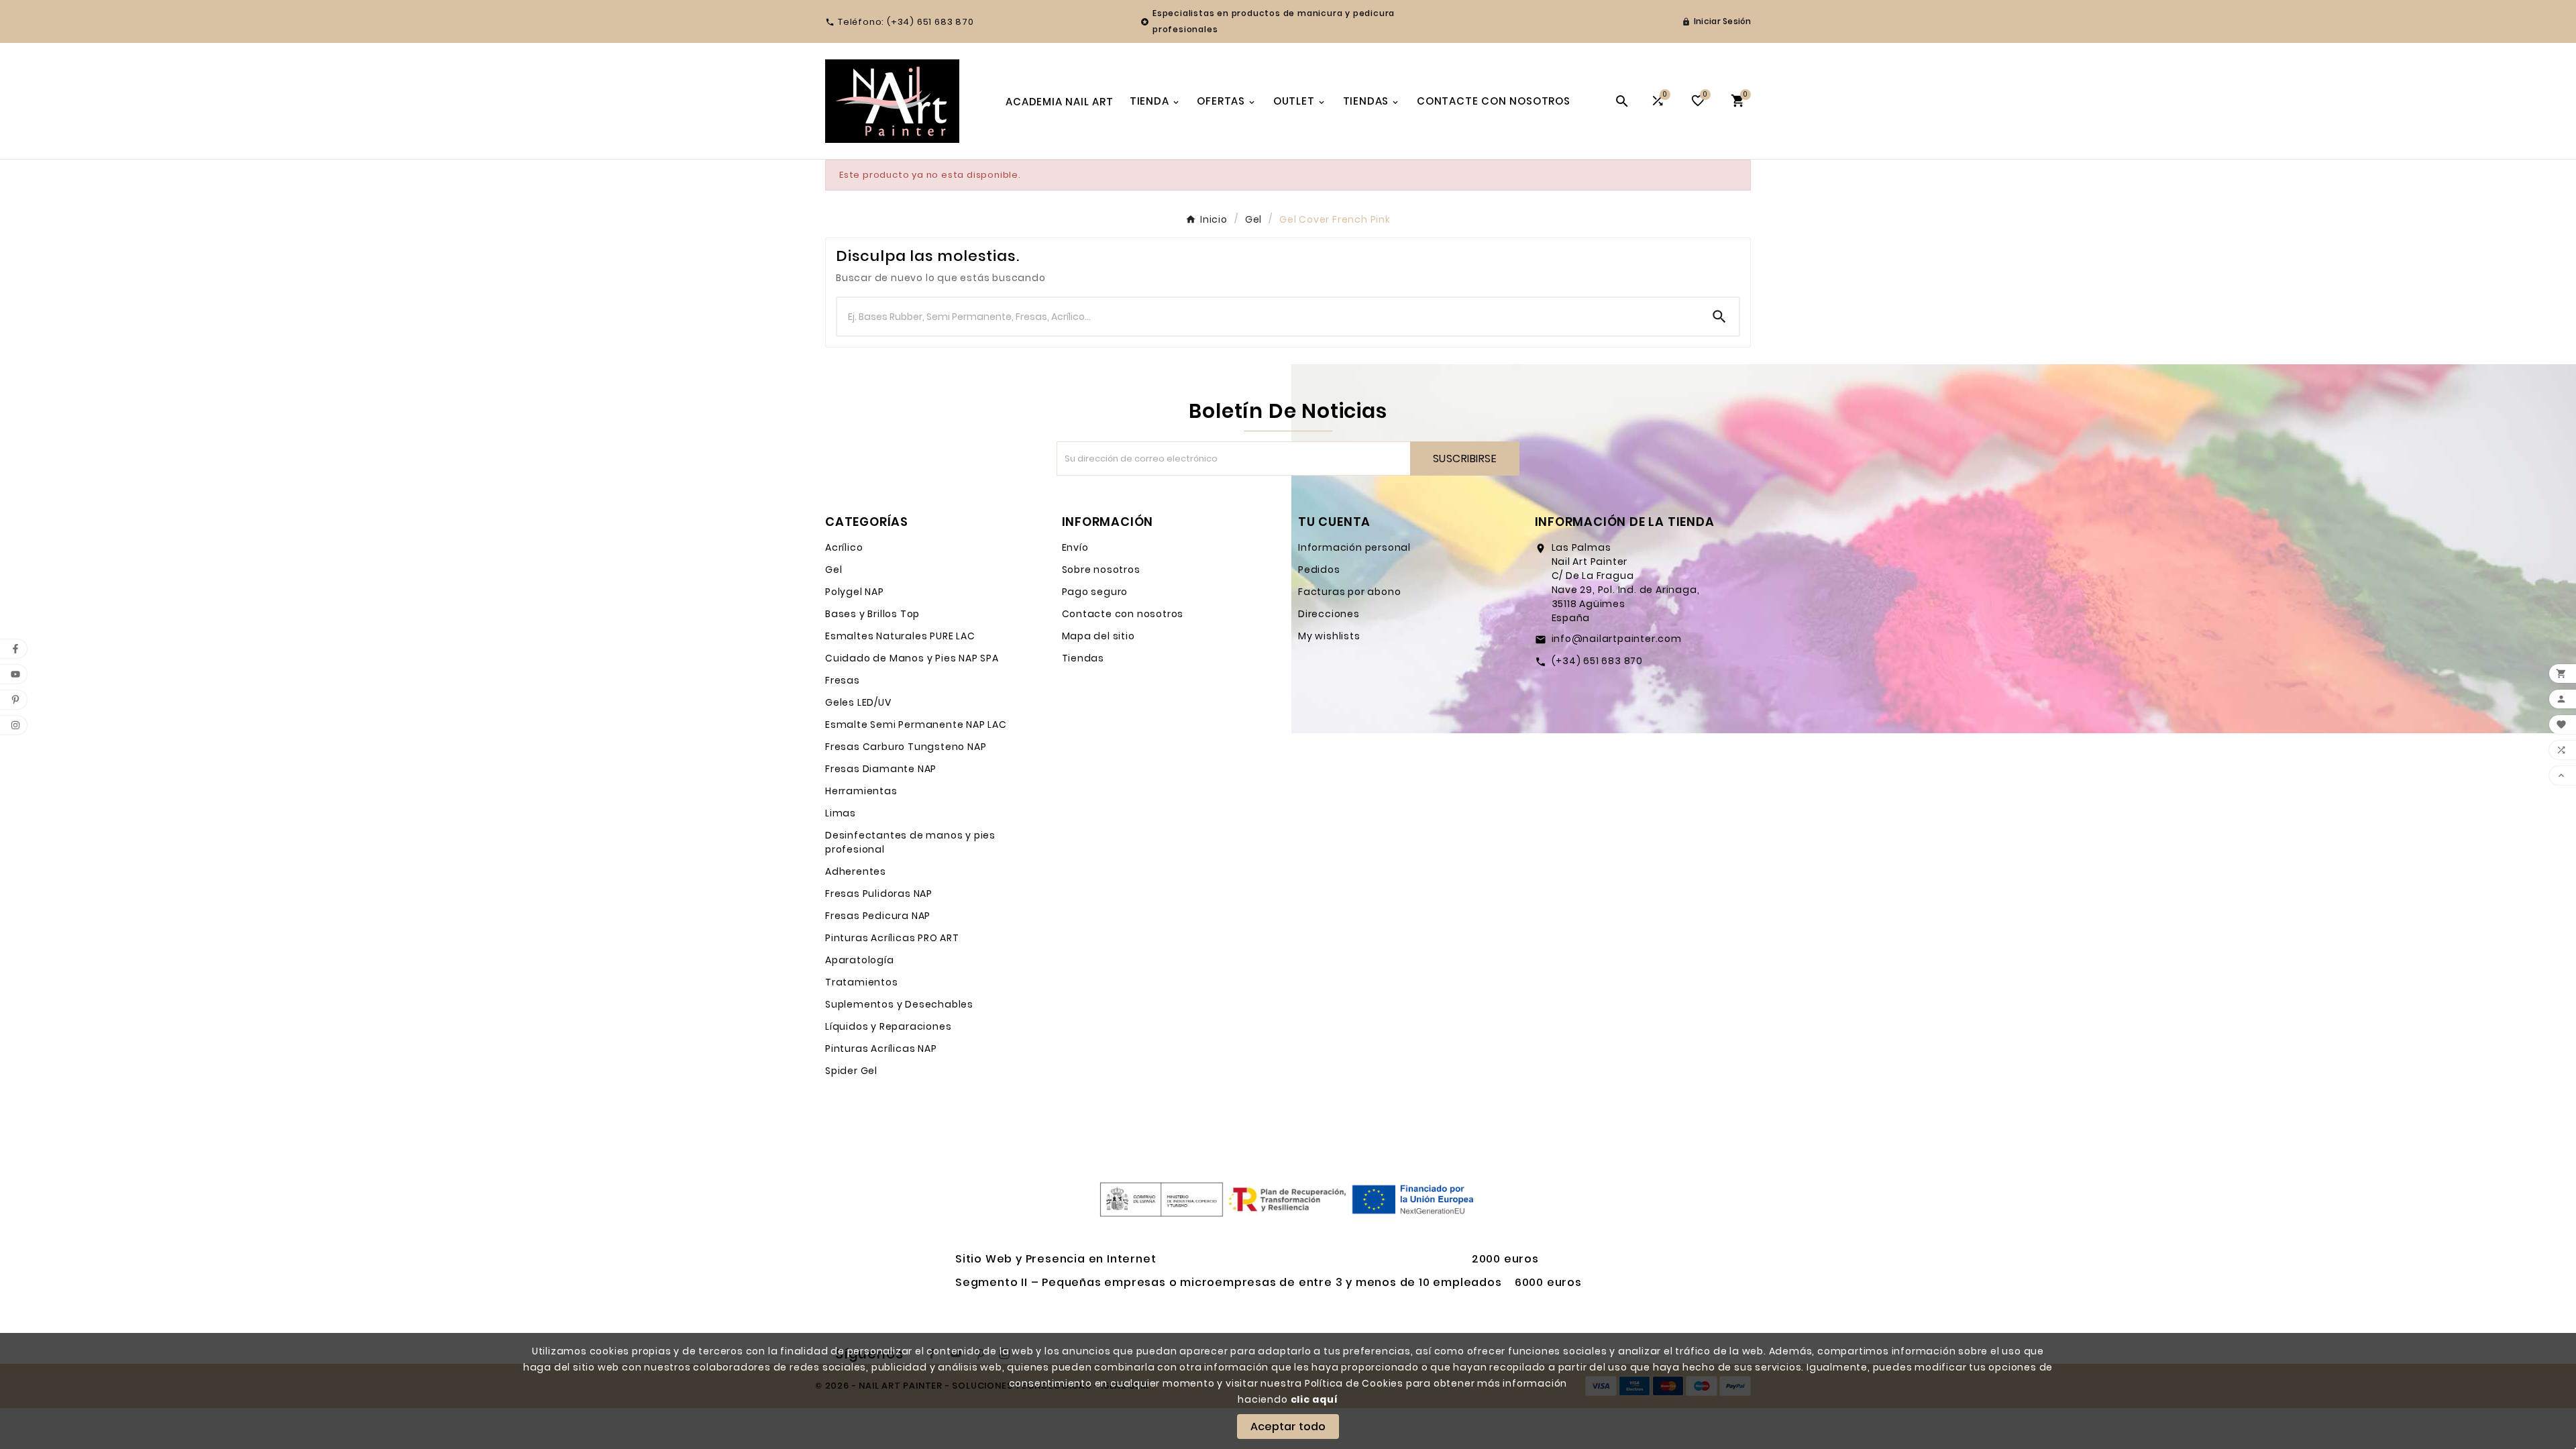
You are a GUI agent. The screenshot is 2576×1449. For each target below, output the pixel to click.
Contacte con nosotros (1123, 614)
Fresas (843, 680)
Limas (841, 813)
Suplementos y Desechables (899, 1004)
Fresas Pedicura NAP (878, 916)
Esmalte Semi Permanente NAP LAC (916, 724)
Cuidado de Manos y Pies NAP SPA (912, 658)
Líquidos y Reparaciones (888, 1026)
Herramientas (861, 791)
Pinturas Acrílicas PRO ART (892, 938)
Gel (834, 570)
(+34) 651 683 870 (1598, 661)
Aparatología (860, 960)
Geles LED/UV (858, 702)
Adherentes (856, 871)
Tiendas (1083, 658)
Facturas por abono (1349, 592)
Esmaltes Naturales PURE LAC (900, 636)
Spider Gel (851, 1071)
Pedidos (1319, 570)
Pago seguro (1095, 592)
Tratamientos (862, 982)
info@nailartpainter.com (1617, 639)
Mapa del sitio (1098, 636)
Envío (1075, 547)
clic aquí (1314, 1399)
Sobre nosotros (1101, 570)
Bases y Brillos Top (872, 614)
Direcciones (1329, 614)
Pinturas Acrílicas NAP (881, 1049)
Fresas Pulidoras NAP (879, 894)
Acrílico (844, 547)
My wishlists (1329, 636)
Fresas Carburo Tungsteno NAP (906, 747)
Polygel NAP (855, 592)
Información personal (1354, 547)
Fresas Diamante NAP (881, 769)
